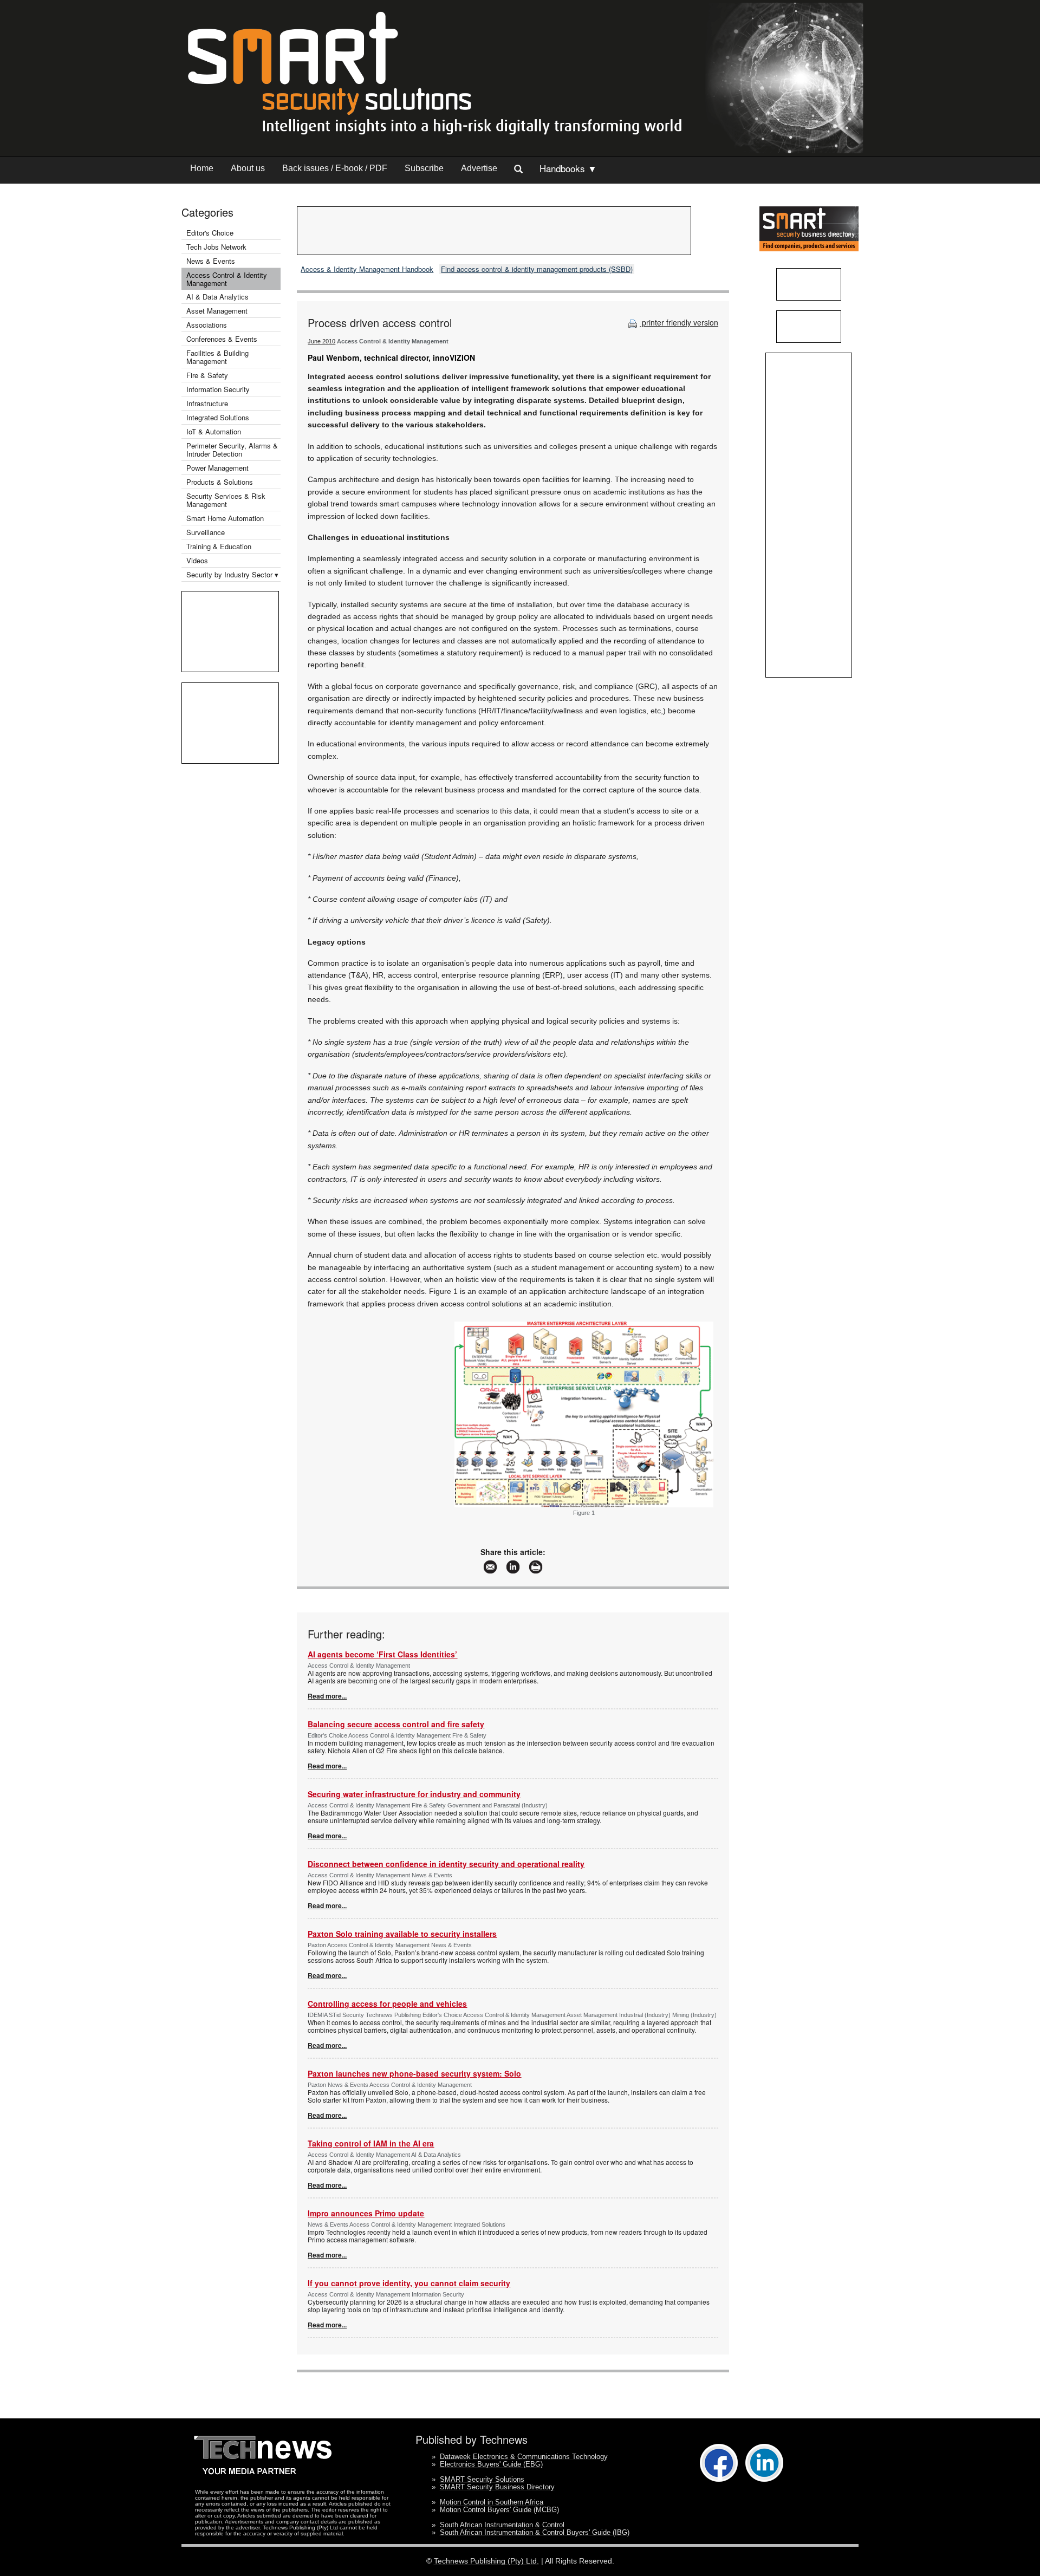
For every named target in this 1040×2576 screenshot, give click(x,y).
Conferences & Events (222, 339)
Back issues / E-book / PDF (335, 168)
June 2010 (321, 341)
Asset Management (217, 311)
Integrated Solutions (218, 417)
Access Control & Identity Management (227, 279)
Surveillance (206, 532)
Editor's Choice (210, 233)
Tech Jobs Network (216, 247)
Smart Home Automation (226, 518)
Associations (207, 325)
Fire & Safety (207, 375)
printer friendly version (679, 322)
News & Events (211, 261)
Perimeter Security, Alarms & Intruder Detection (232, 450)
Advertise (479, 168)
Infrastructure (207, 403)
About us (248, 168)
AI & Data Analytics (217, 297)
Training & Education (219, 546)
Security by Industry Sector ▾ (232, 574)
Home (202, 168)
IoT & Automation (214, 431)
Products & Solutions (220, 482)
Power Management (217, 468)
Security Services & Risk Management (226, 500)
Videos (197, 560)
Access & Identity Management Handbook (367, 269)
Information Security (218, 389)
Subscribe (424, 168)
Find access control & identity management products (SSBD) (537, 269)
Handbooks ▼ (568, 168)
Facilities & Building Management (217, 357)
